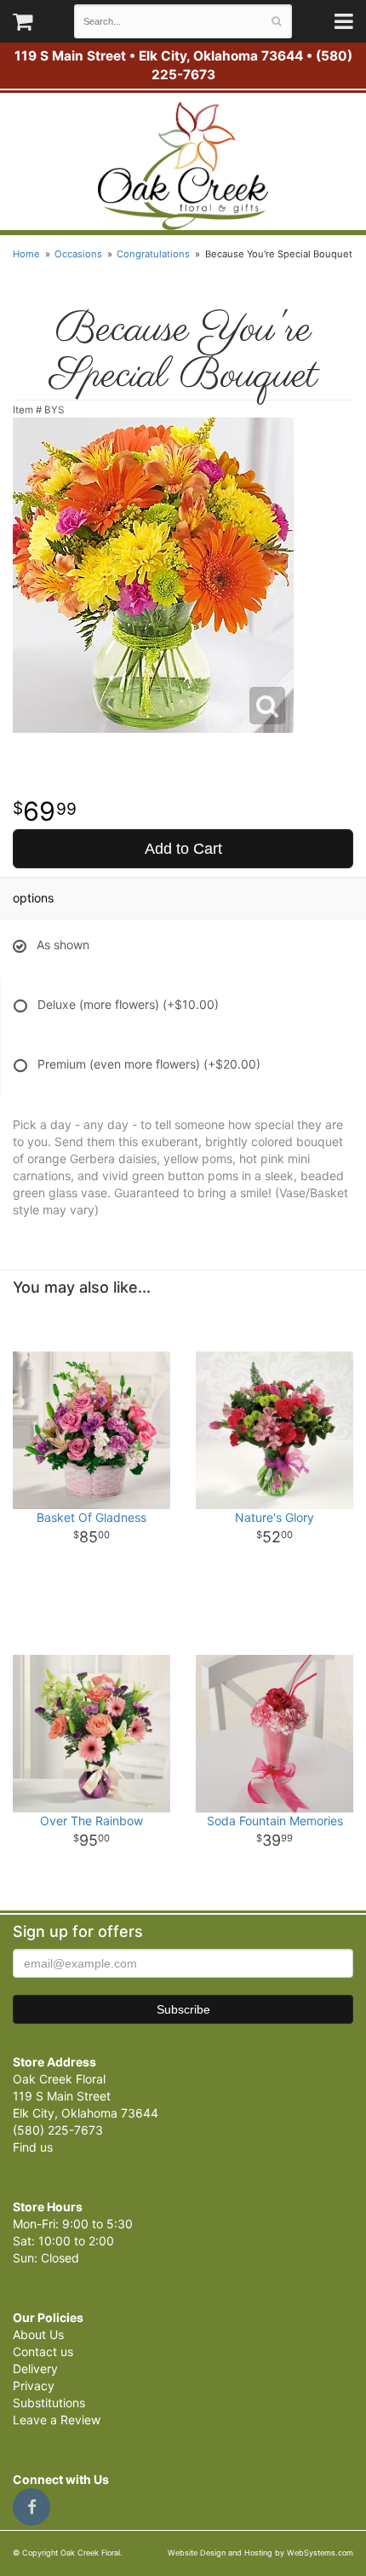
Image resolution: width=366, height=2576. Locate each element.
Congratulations (153, 254)
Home (26, 254)
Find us (33, 2147)
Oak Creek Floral (183, 166)
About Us (38, 2334)
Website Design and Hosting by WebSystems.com (260, 2553)
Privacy (34, 2386)
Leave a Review (57, 2420)
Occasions (78, 254)
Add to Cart (183, 849)
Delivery (35, 2369)
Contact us (43, 2351)
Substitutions (49, 2403)
